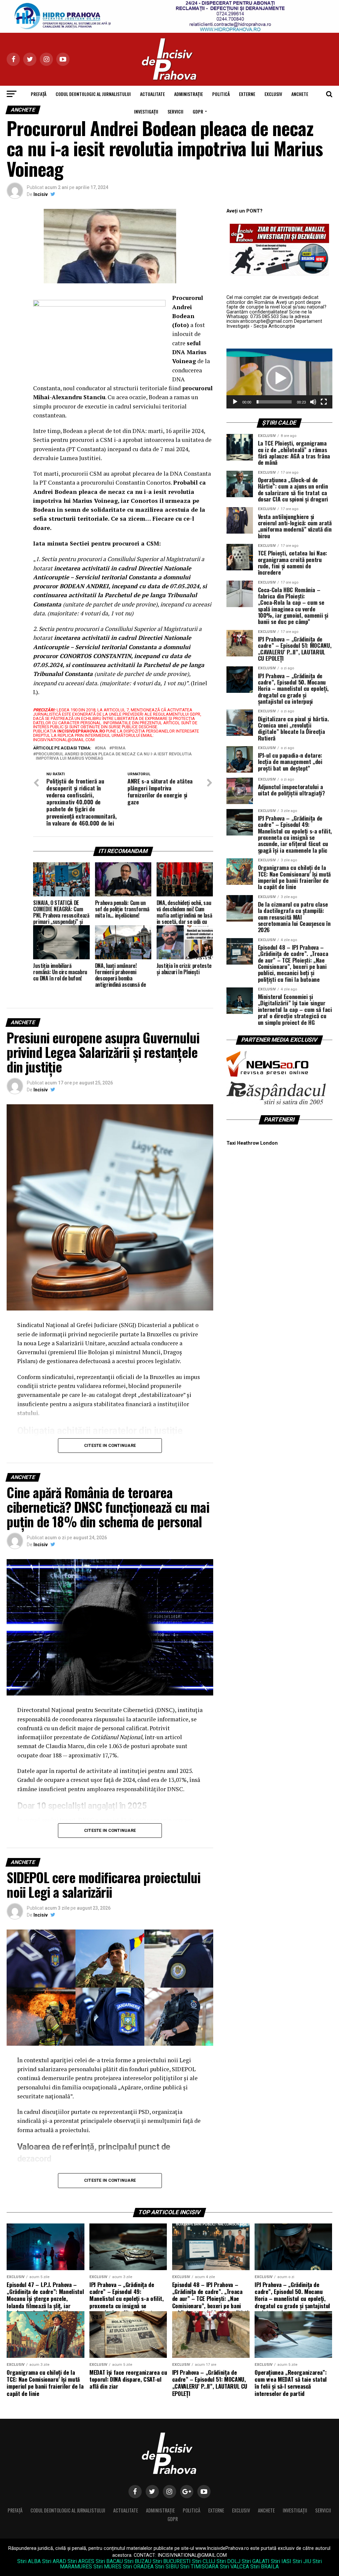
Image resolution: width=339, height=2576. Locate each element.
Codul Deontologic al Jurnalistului (93, 94)
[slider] (274, 402)
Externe (247, 94)
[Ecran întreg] (324, 402)
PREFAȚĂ (39, 94)
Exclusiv (273, 94)
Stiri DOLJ (228, 2561)
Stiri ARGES (81, 2561)
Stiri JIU (302, 2561)
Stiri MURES (107, 2567)
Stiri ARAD (54, 2561)
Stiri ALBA (29, 2561)
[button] (279, 378)
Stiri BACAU (109, 2561)
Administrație (189, 94)
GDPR (198, 111)
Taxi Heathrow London (252, 1143)
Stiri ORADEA (138, 2567)
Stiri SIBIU (167, 2567)
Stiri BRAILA (265, 2567)
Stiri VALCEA (234, 2567)
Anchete (300, 94)
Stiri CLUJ (204, 2561)
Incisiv (41, 194)
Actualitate (152, 94)
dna (102, 748)
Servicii (175, 111)
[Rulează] (235, 402)
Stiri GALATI (256, 2561)
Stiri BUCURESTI (172, 2561)
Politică (221, 94)
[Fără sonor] (313, 402)
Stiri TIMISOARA (199, 2567)
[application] (279, 378)
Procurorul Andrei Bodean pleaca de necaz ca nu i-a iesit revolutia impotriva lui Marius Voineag (114, 756)
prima (119, 748)
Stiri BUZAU (138, 2561)
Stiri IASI (281, 2561)
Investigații (146, 111)
